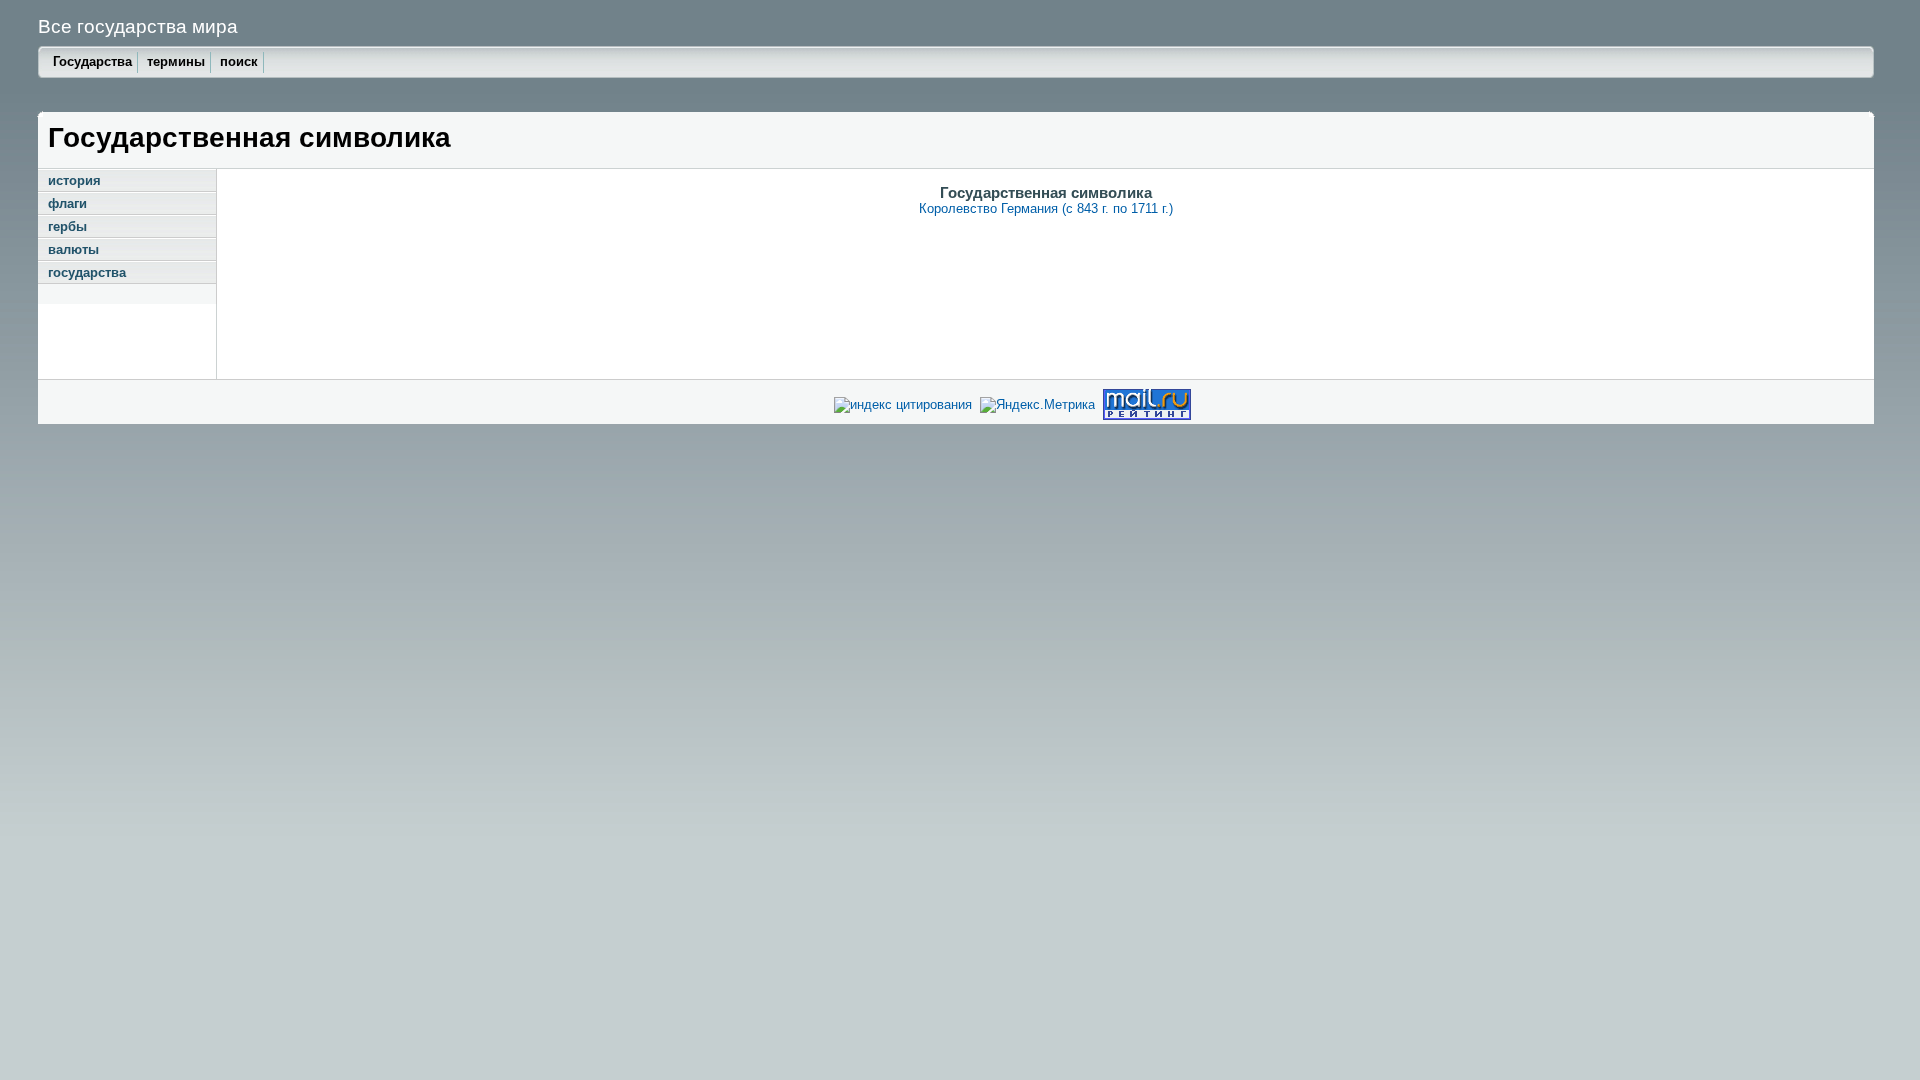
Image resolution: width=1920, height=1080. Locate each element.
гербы (67, 226)
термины (176, 61)
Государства (92, 61)
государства (87, 272)
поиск (239, 61)
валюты (73, 249)
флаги (67, 203)
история (74, 180)
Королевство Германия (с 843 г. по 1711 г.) (1046, 208)
